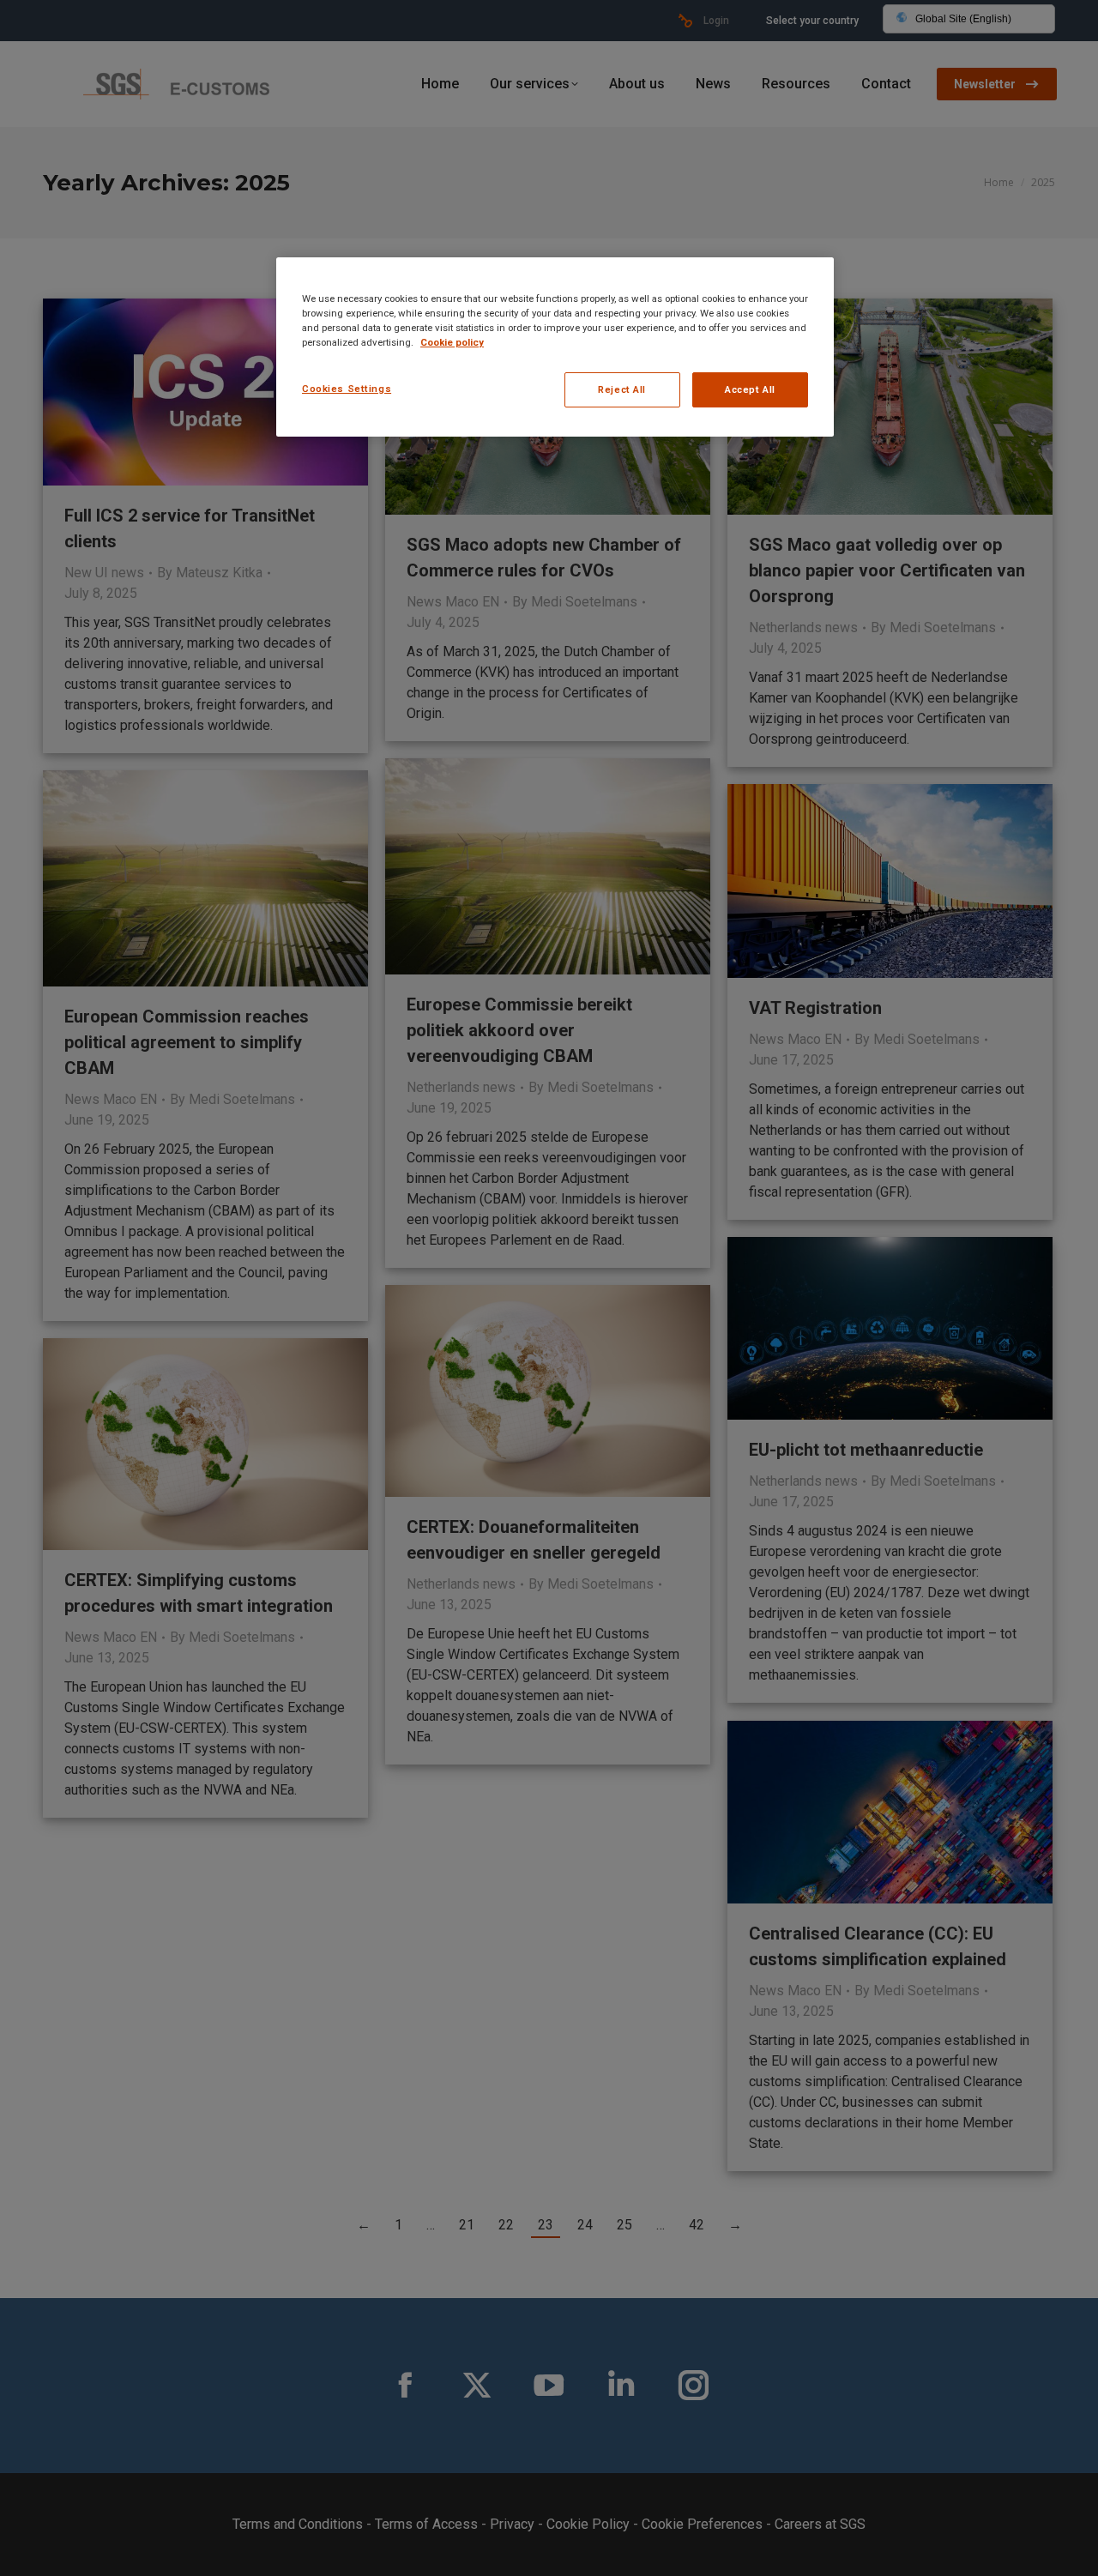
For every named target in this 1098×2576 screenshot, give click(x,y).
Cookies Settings (347, 389)
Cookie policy (452, 342)
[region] (555, 347)
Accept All (750, 389)
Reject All (622, 389)
